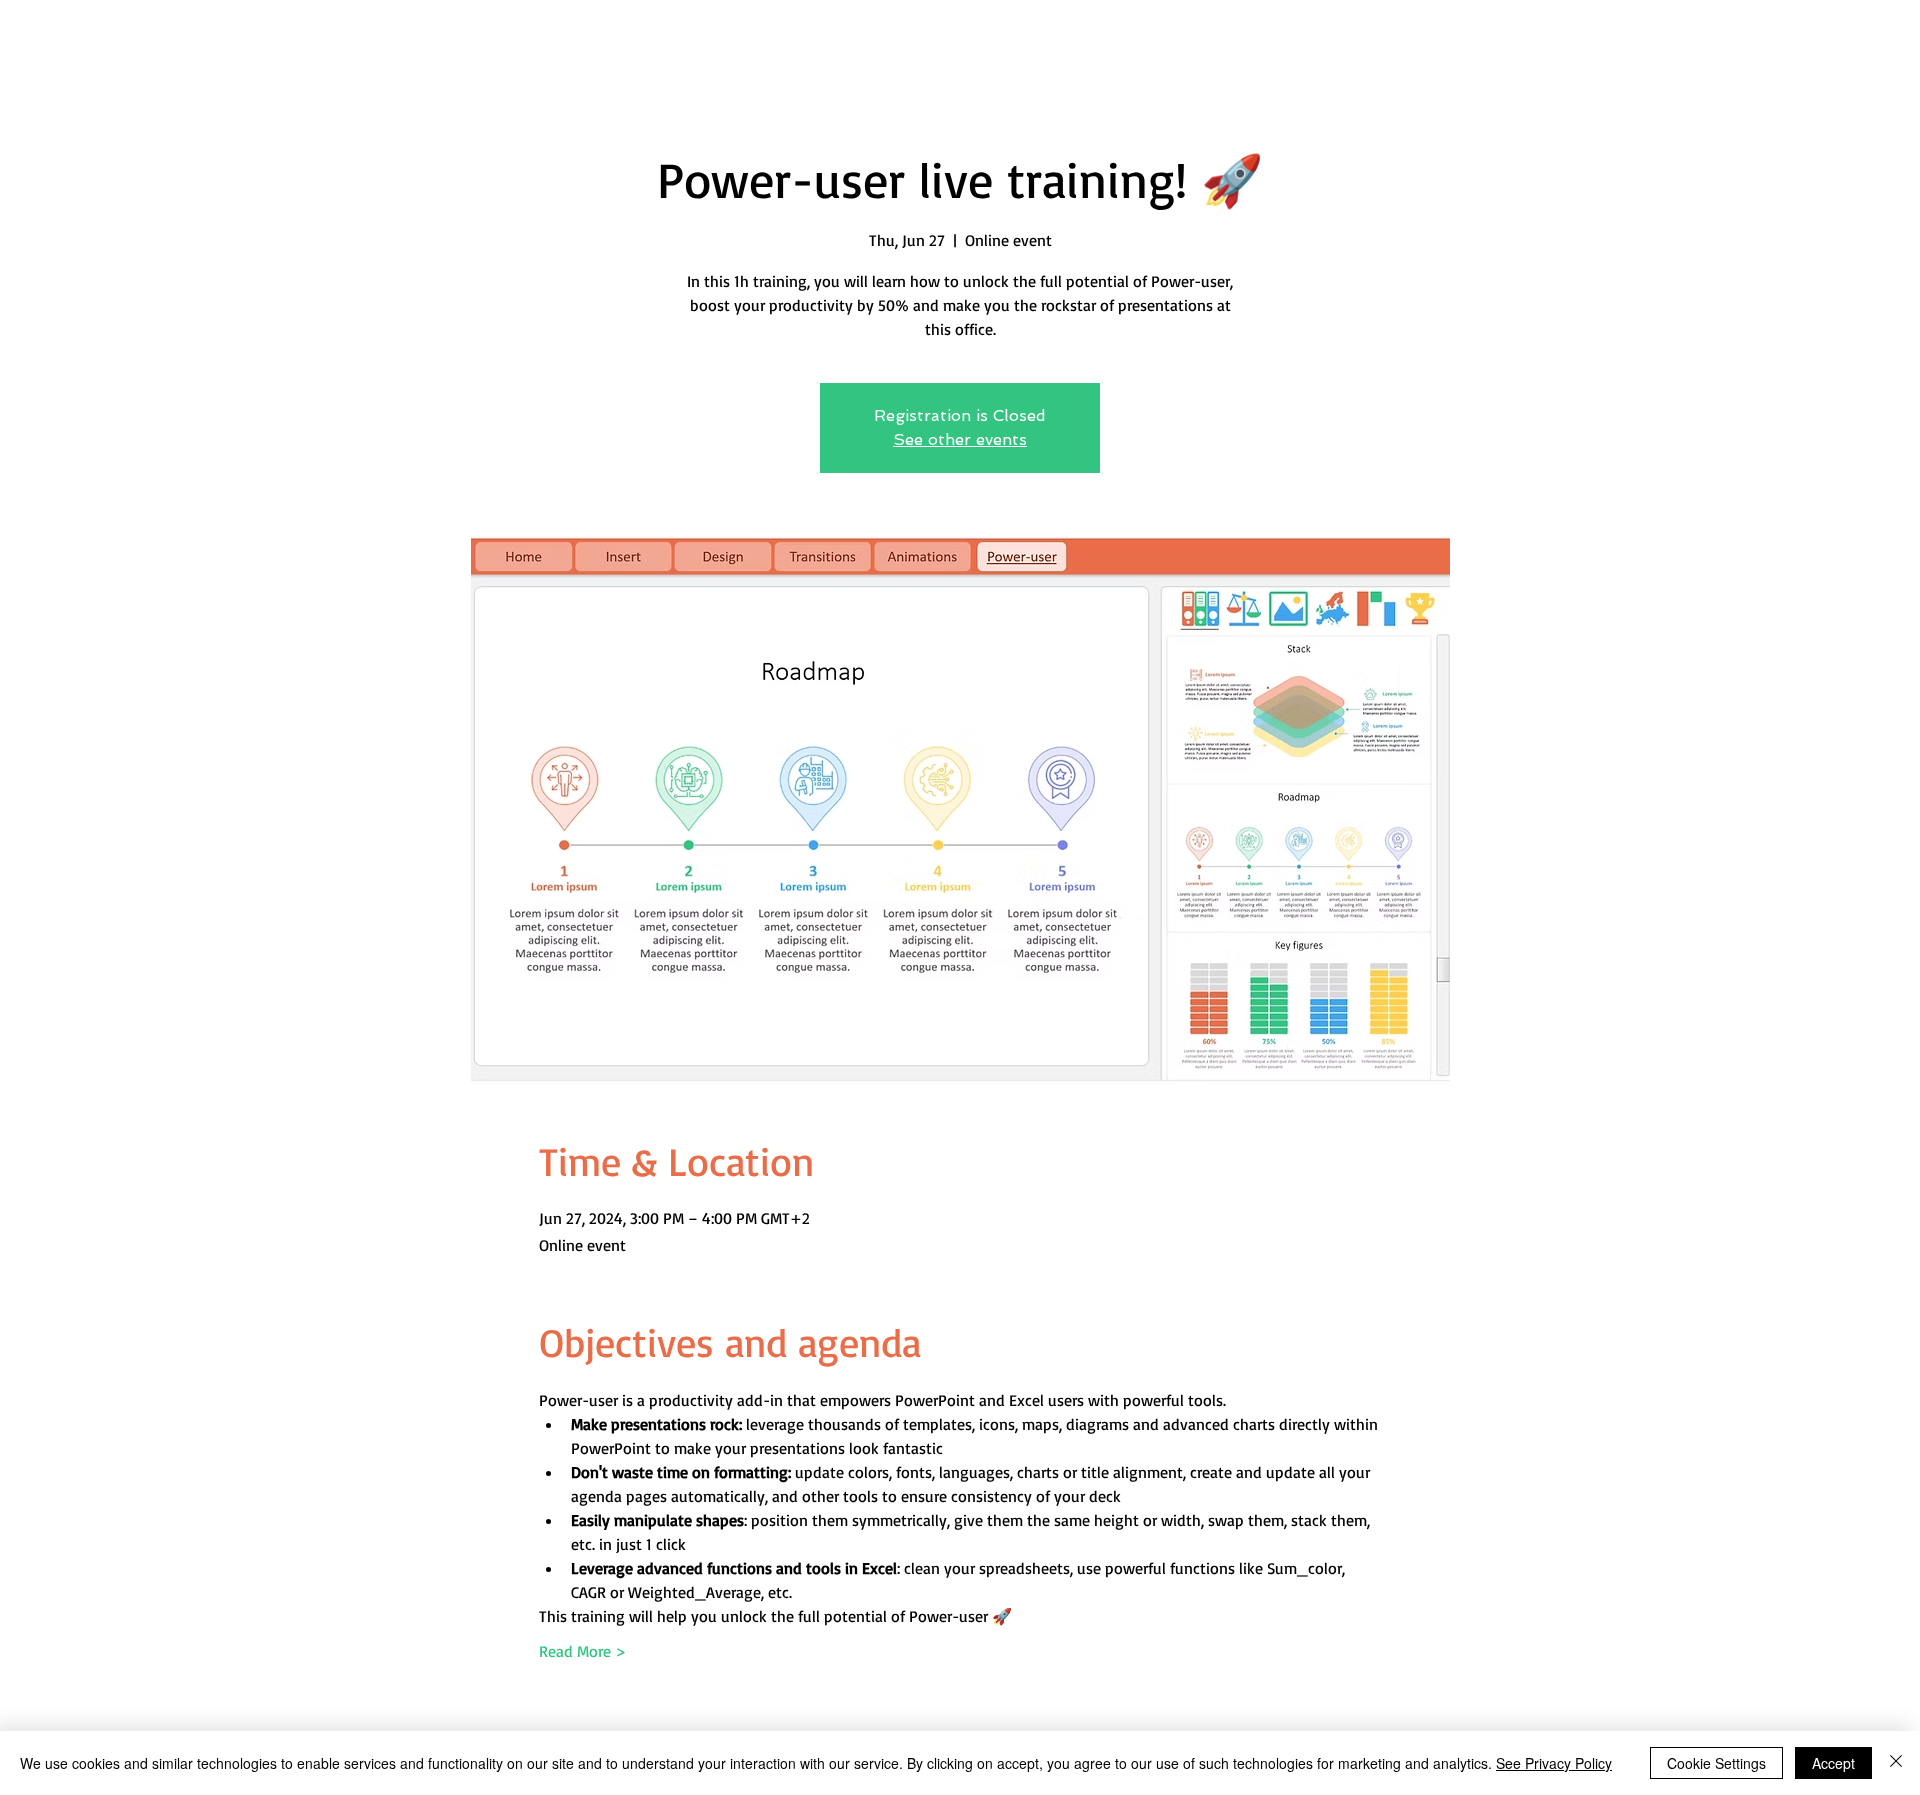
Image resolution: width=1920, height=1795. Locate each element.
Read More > (582, 1651)
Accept (1833, 1763)
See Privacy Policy (1554, 1763)
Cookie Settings (1716, 1763)
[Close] (1896, 1763)
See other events (960, 439)
